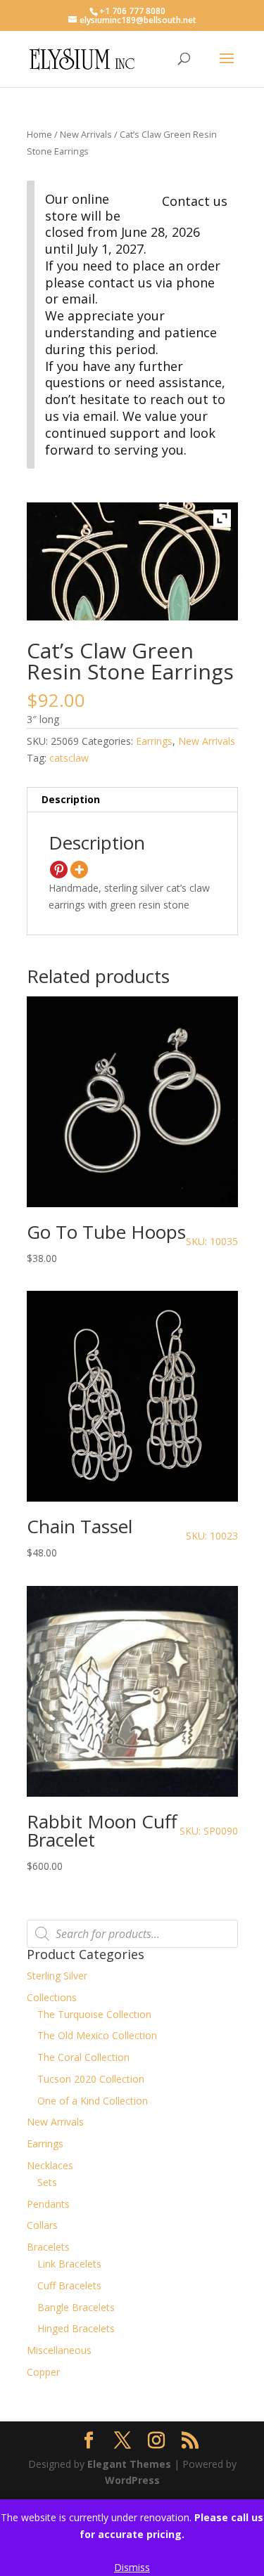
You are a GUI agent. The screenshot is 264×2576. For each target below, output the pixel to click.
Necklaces (50, 2165)
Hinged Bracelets (76, 2328)
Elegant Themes (129, 2464)
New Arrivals (86, 134)
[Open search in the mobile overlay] (132, 1934)
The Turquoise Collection (94, 2014)
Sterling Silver (57, 1976)
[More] (79, 870)
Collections (52, 1997)
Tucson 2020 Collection (91, 2079)
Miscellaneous (59, 2350)
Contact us (195, 201)
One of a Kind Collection (93, 2101)
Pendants (48, 2204)
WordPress (132, 2480)
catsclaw (69, 758)
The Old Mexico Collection (97, 2035)
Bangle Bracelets (76, 2307)
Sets (47, 2182)
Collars (42, 2225)
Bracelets (48, 2247)
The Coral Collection (83, 2057)
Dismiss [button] (132, 2567)
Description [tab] (71, 799)
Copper (43, 2372)
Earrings (154, 741)
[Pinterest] (59, 870)
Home (39, 134)
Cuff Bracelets (69, 2285)
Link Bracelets (69, 2264)
